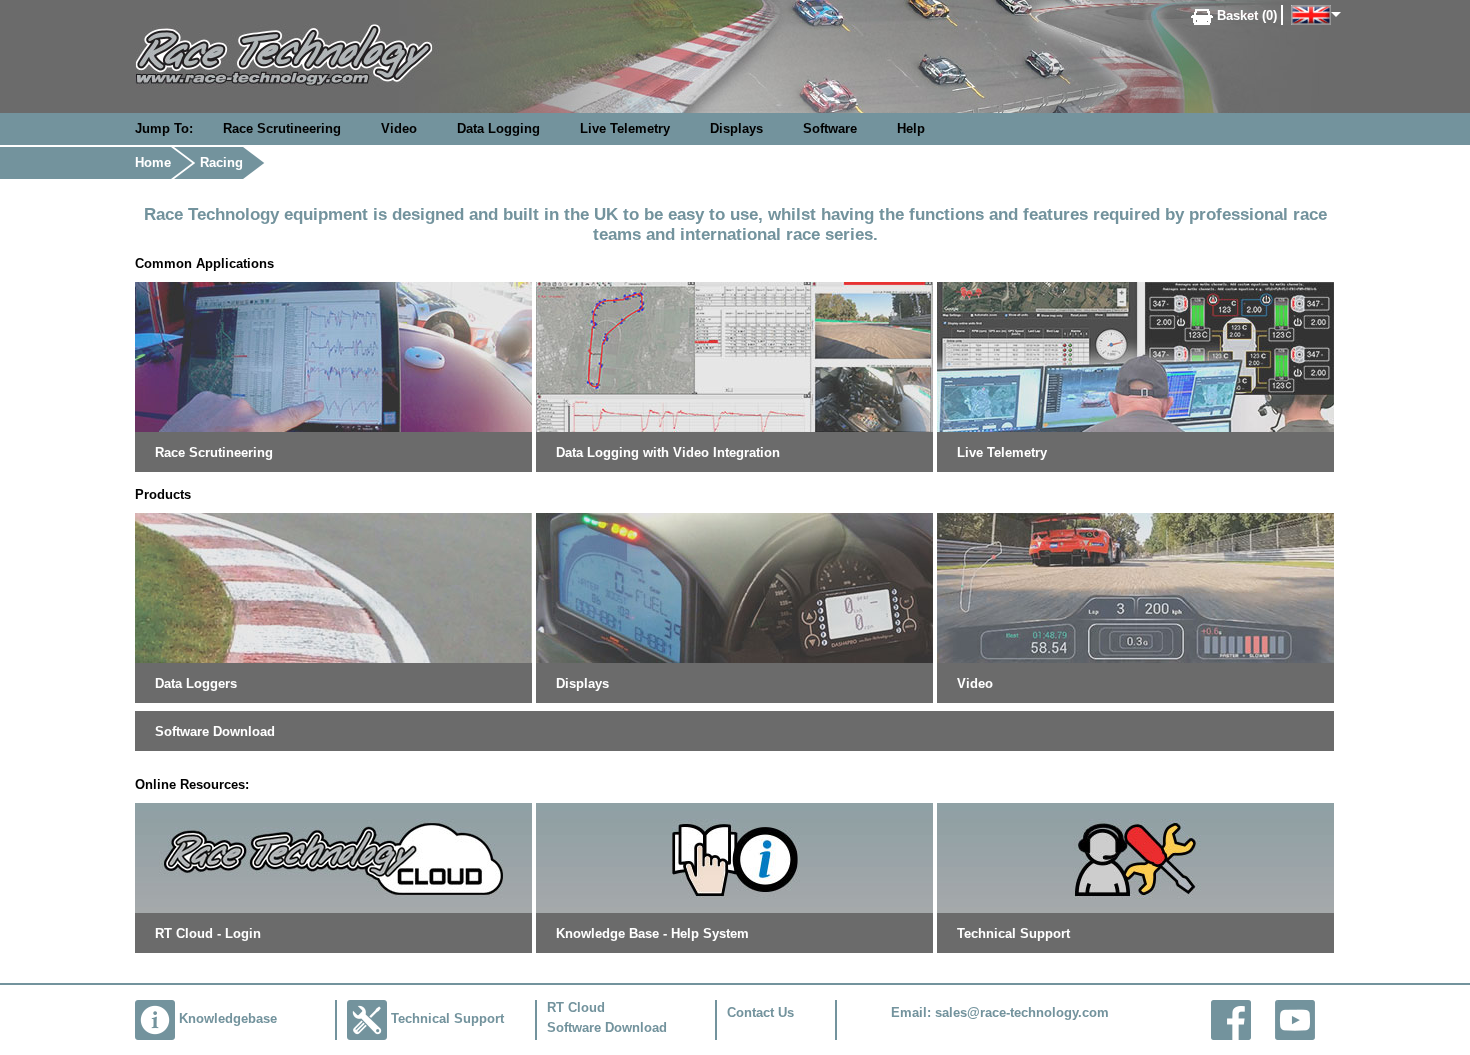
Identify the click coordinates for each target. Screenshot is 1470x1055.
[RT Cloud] (333, 856)
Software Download (215, 731)
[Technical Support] (1135, 856)
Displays (736, 128)
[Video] (1135, 586)
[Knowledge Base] (734, 856)
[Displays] (734, 586)
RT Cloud (576, 1007)
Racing (221, 162)
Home (153, 162)
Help (911, 128)
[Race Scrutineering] (333, 355)
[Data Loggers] (333, 586)
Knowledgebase (228, 1018)
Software (830, 128)
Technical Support (1013, 933)
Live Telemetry (625, 128)
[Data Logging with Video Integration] (734, 355)
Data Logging (498, 128)
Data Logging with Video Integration (668, 452)
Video (399, 128)
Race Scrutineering (282, 128)
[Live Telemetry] (1135, 355)
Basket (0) (1245, 15)
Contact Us (760, 1012)
